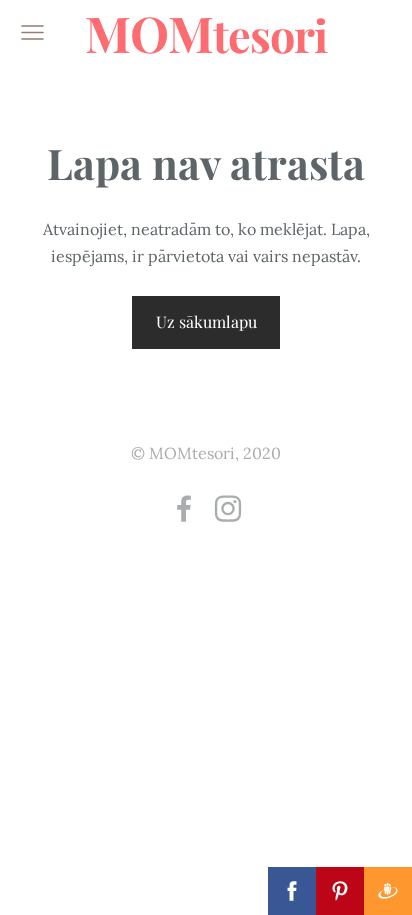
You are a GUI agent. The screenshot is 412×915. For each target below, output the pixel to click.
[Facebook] (184, 508)
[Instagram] (228, 508)
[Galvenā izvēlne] (32, 32)
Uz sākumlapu (206, 321)
